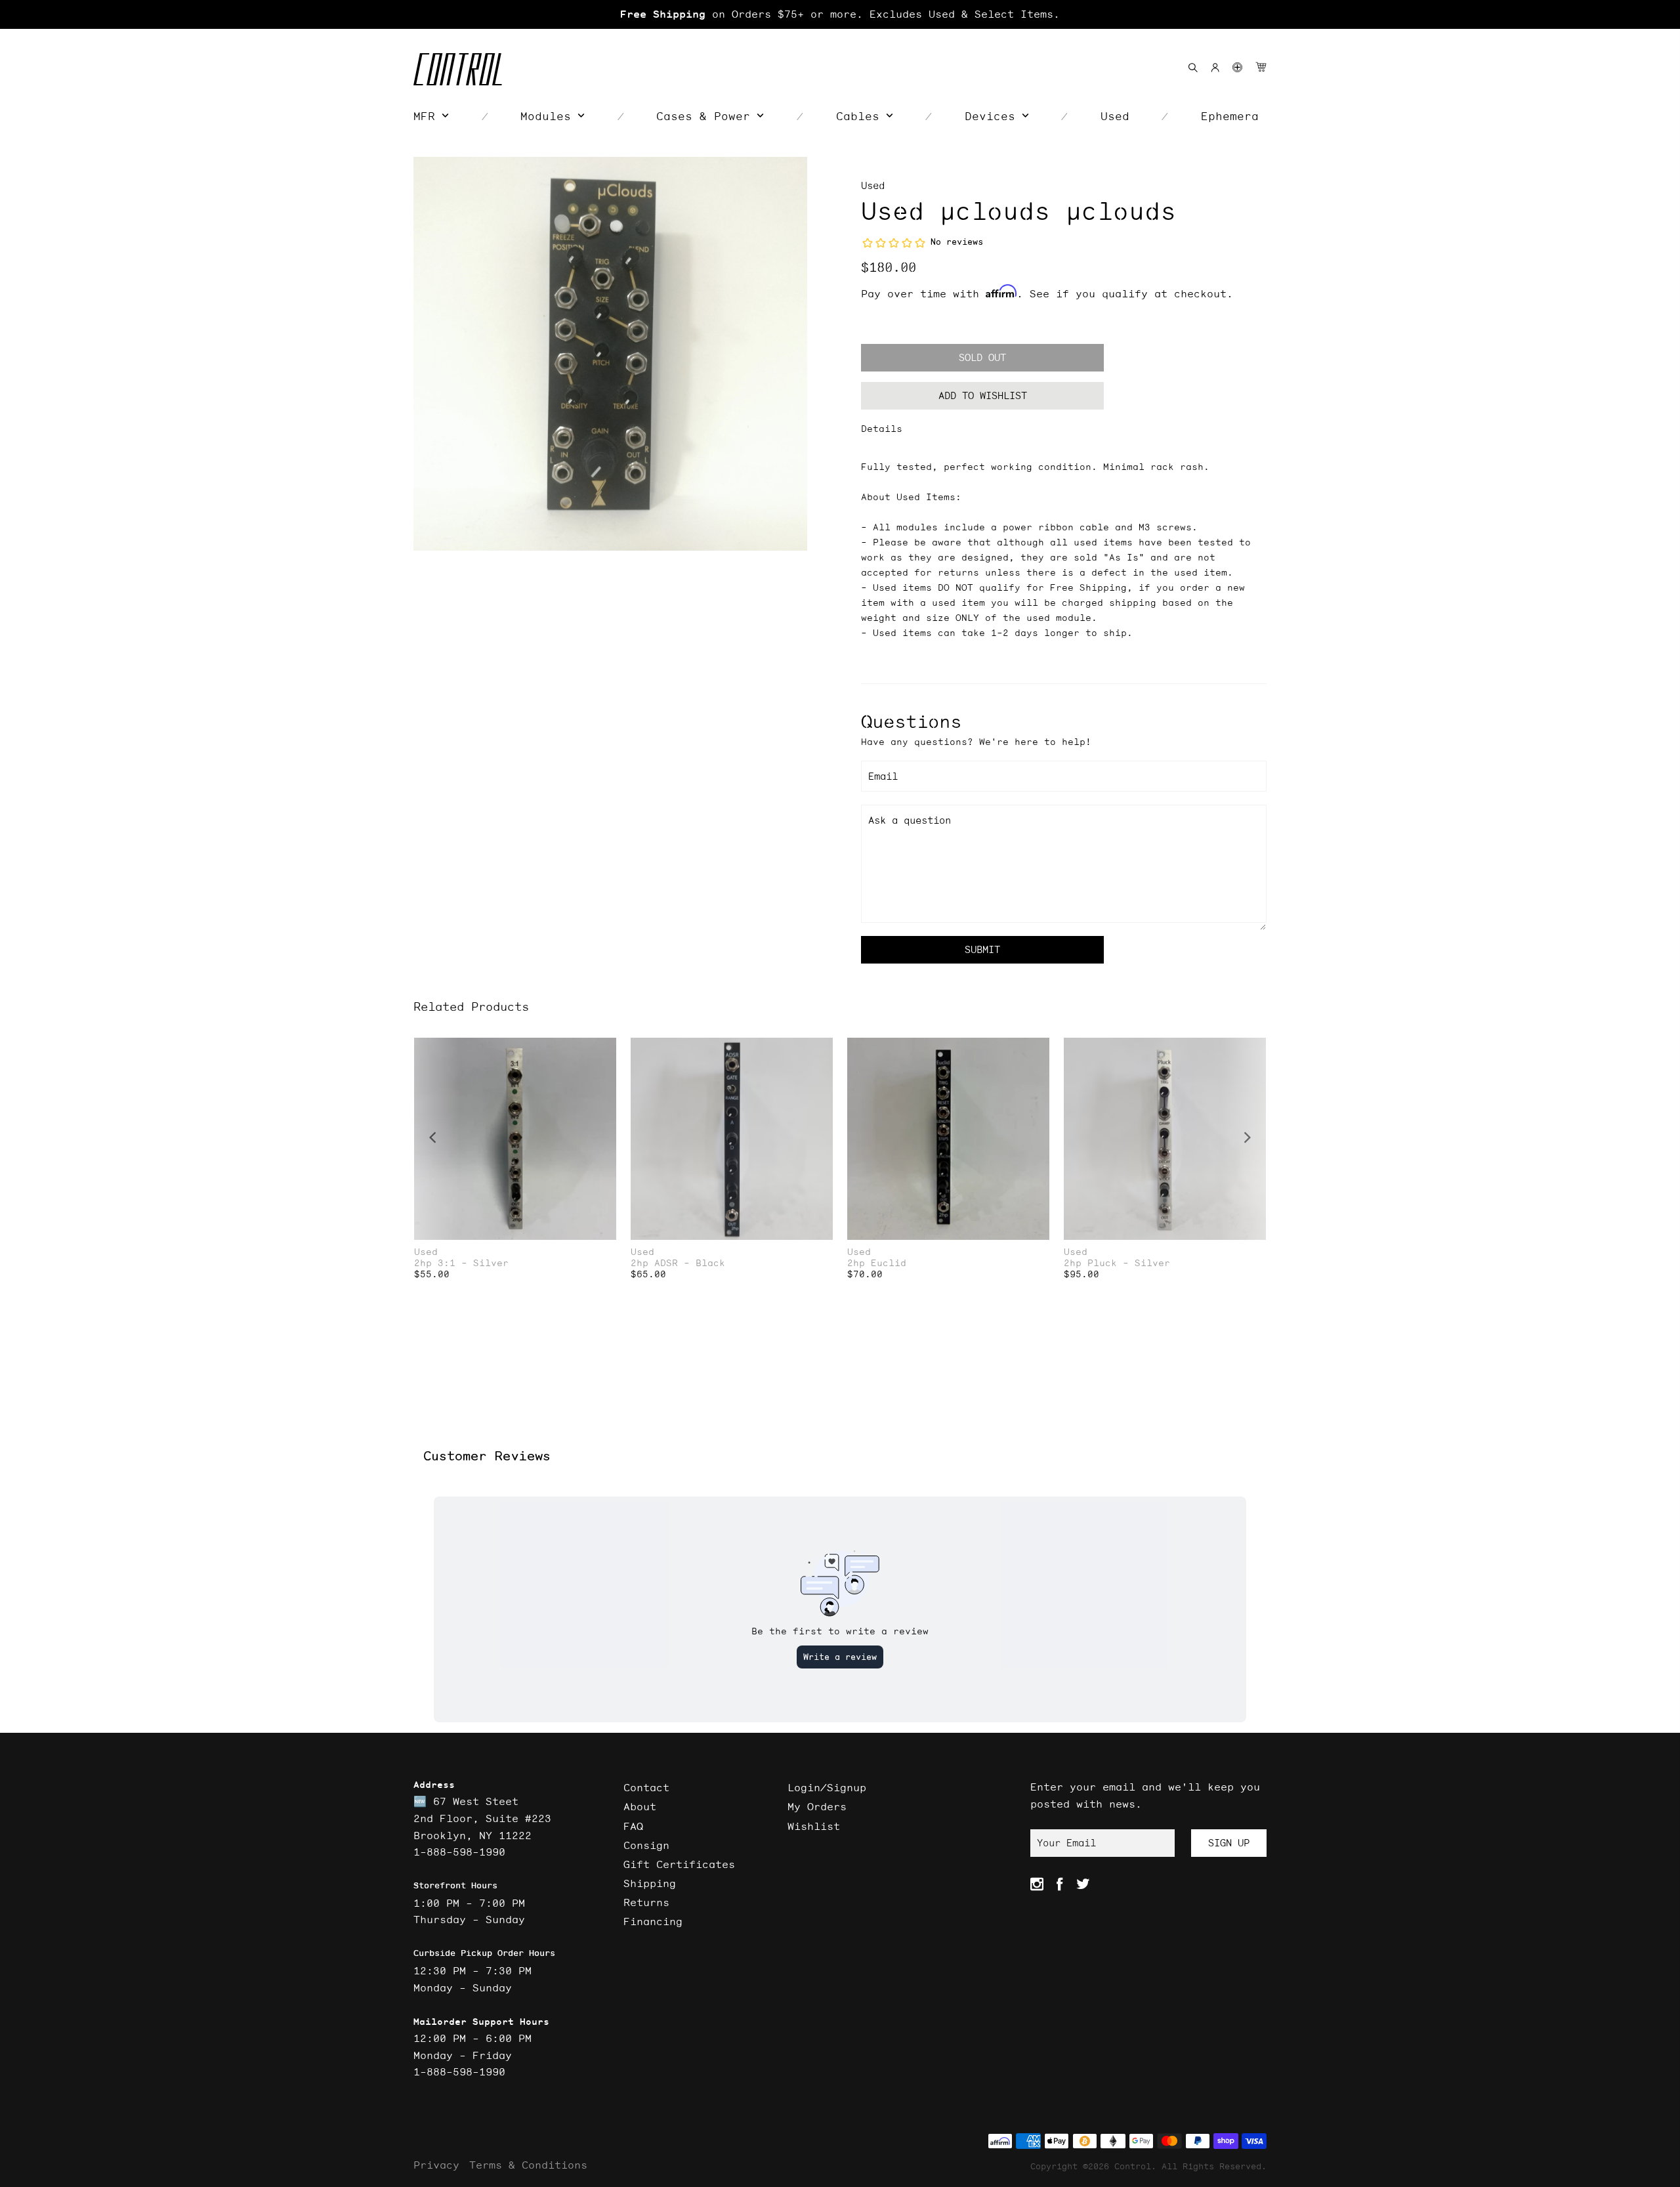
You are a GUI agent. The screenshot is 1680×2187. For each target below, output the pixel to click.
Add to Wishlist (983, 395)
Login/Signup (827, 1787)
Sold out (982, 357)
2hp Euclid (877, 1263)
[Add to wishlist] (606, 1049)
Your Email (1066, 1843)
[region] (840, 14)
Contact (646, 1787)
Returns (646, 1902)
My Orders (817, 1806)
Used (873, 185)
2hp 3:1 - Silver (461, 1263)
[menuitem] (431, 116)
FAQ (633, 1826)
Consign (646, 1845)
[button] (1237, 67)
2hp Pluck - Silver (1117, 1263)
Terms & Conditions (528, 2165)
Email (883, 776)
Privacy (436, 2165)
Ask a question (910, 820)
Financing (653, 1921)
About (640, 1806)
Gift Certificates (679, 1864)
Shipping (650, 1883)
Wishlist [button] (814, 1826)
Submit (982, 949)
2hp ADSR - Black (678, 1263)
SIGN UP (1229, 1843)
